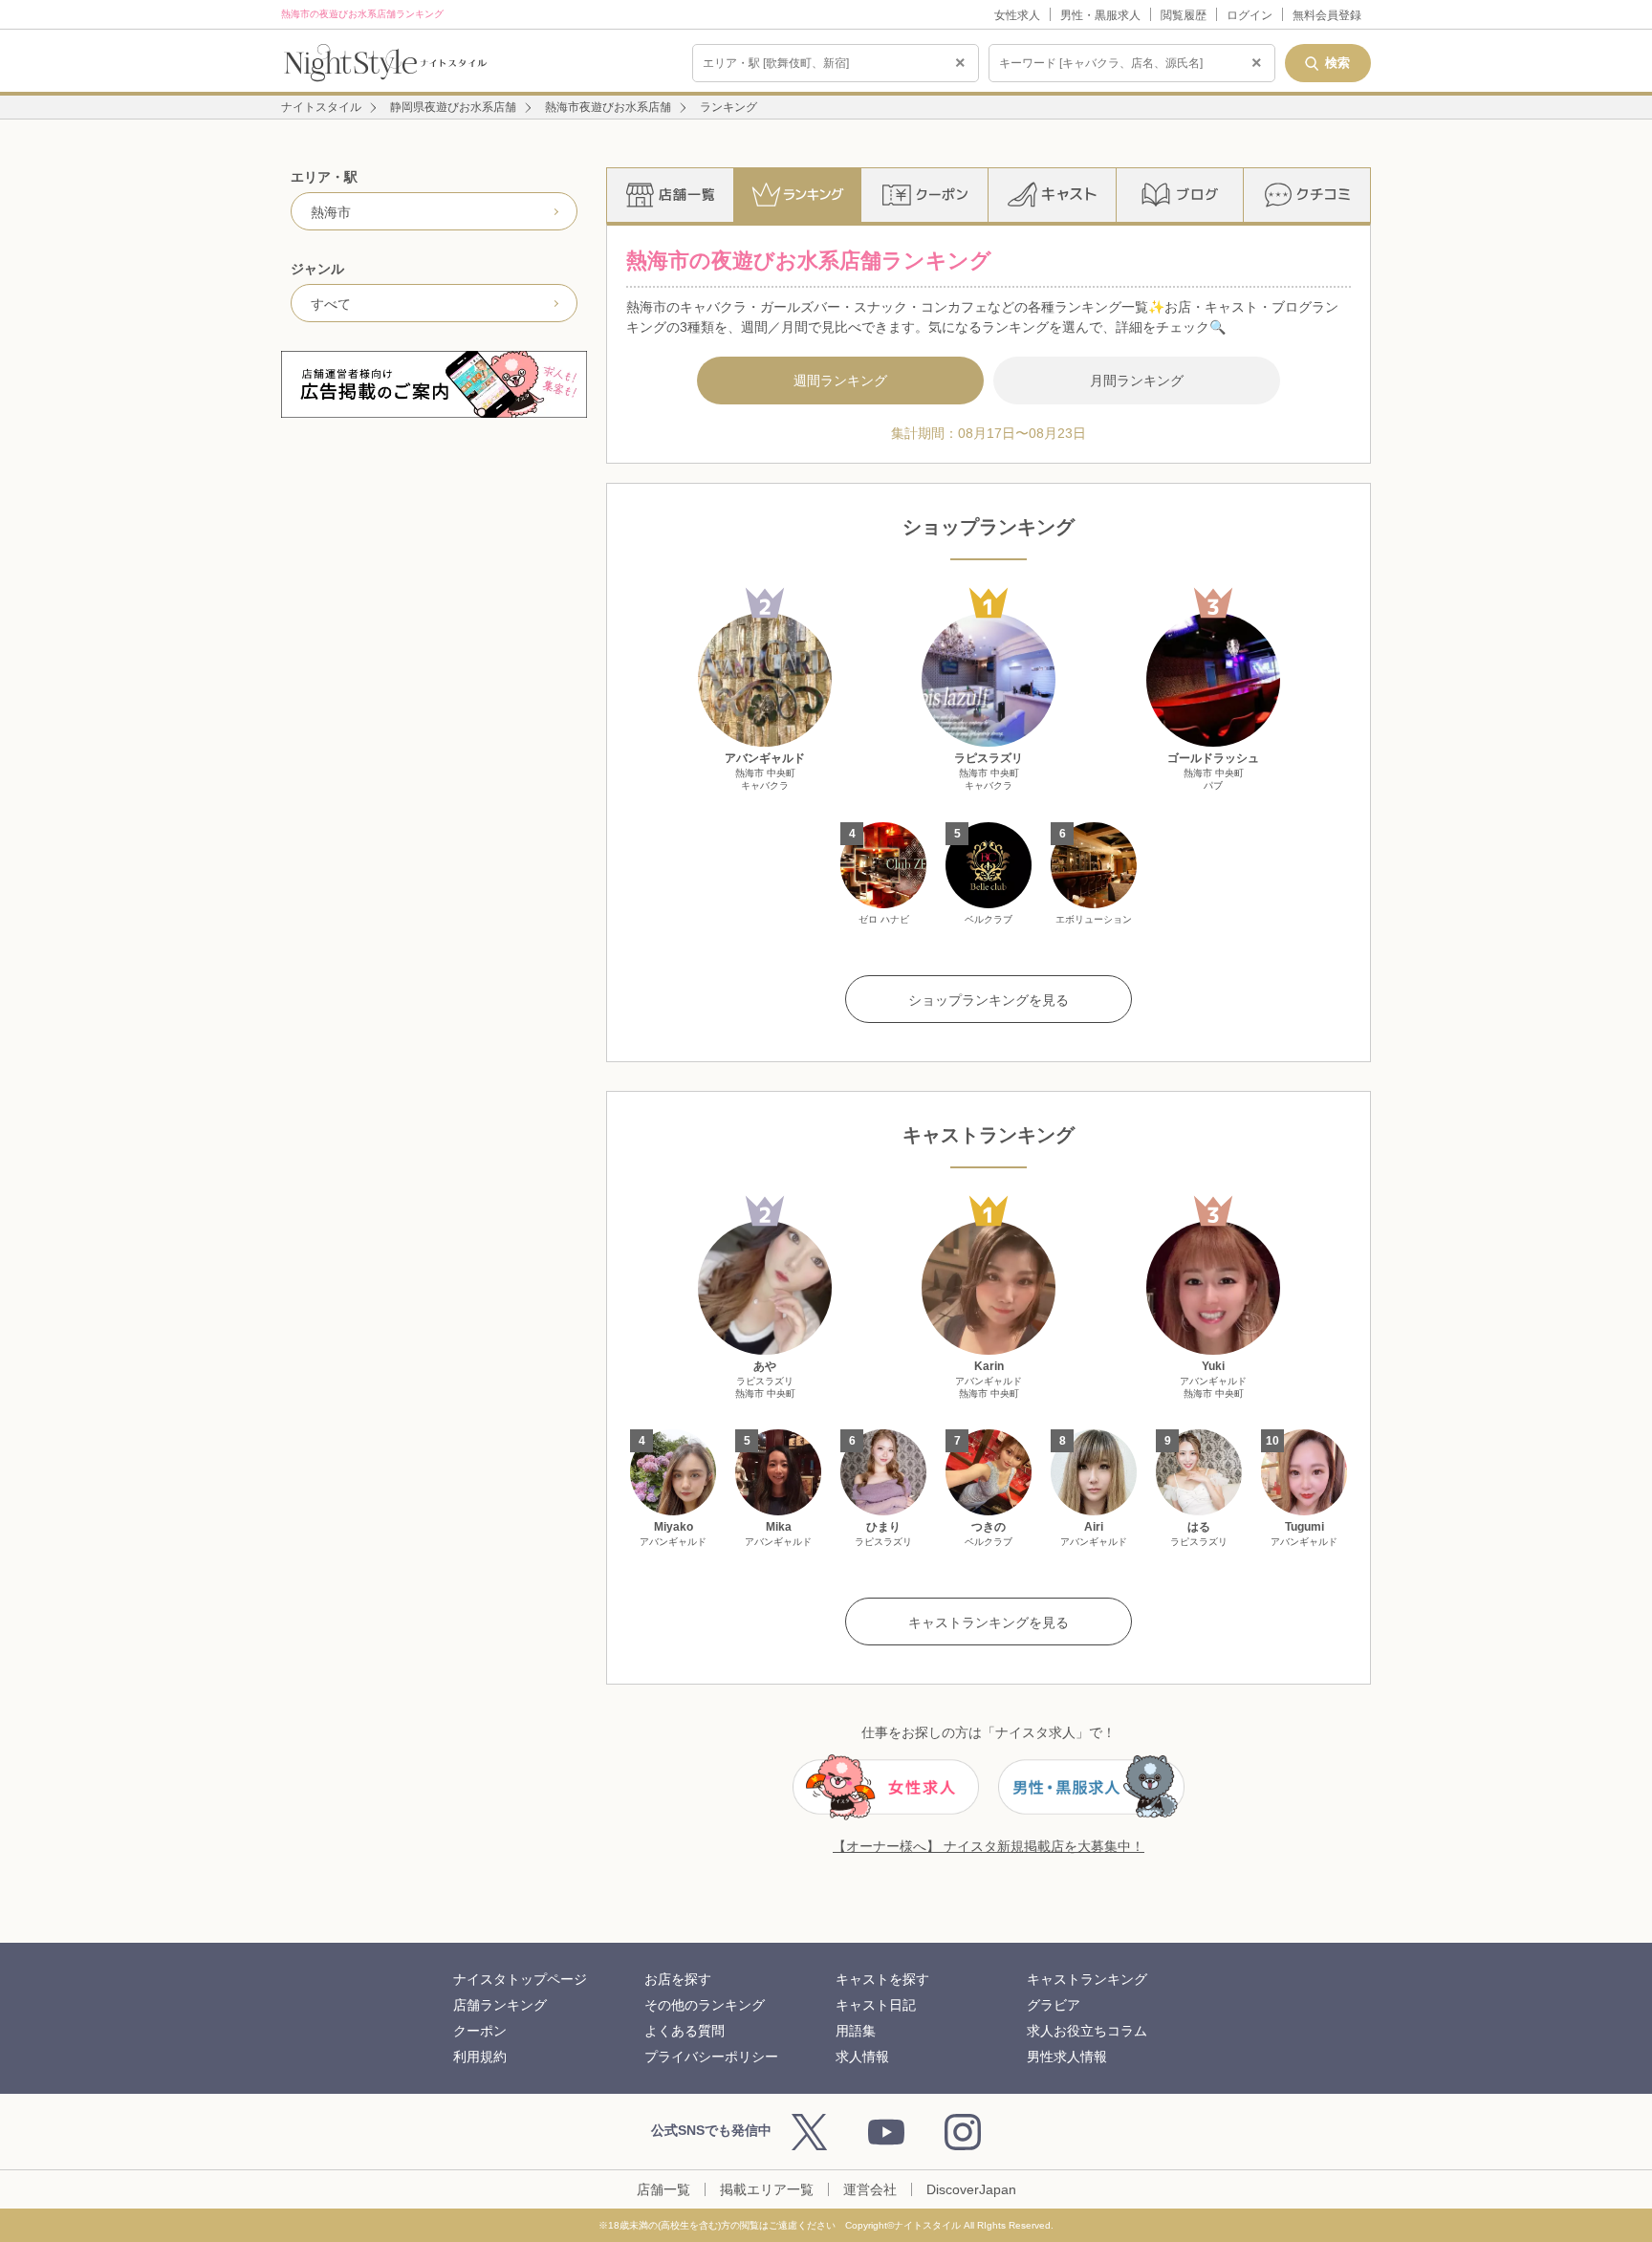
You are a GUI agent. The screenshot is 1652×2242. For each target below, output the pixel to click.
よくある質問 (685, 2031)
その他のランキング (705, 2005)
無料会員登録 (1327, 15)
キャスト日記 (876, 2005)
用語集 (856, 2031)
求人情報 (862, 2057)
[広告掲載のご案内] (434, 384)
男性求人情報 (1067, 2057)
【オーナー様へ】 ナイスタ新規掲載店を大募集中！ (989, 1846)
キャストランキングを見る (989, 1622)
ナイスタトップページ (520, 1979)
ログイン (1250, 15)
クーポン (480, 2031)
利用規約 (480, 2057)
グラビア (1054, 2005)
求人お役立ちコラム (1087, 2031)
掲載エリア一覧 (767, 2189)
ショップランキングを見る (989, 1000)
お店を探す (678, 1979)
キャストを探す (882, 1979)
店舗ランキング (500, 2005)
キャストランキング (1087, 1979)
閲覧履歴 (1184, 15)
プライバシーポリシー (711, 2057)
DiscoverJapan (971, 2189)
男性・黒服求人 (1100, 15)
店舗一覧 (663, 2189)
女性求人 (1017, 15)
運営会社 (870, 2189)
